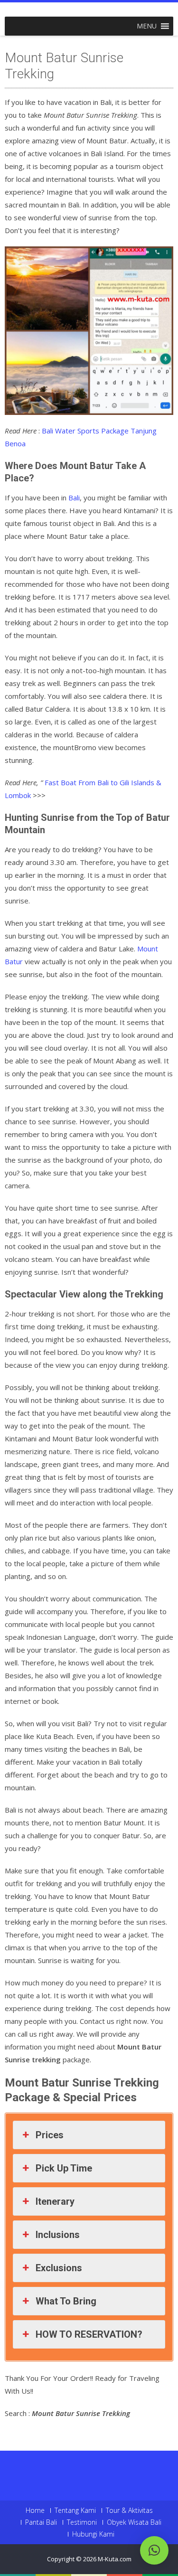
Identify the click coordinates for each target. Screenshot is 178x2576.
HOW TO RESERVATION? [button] (89, 2334)
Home (35, 2510)
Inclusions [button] (58, 2235)
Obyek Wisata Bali (134, 2522)
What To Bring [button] (66, 2301)
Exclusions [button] (59, 2268)
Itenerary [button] (55, 2201)
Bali (74, 498)
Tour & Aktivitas (129, 2510)
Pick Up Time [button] (64, 2168)
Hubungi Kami (93, 2534)
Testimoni (82, 2522)
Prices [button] (50, 2135)
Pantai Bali (41, 2522)
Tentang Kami (75, 2510)
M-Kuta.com (115, 2559)
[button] (147, 26)
